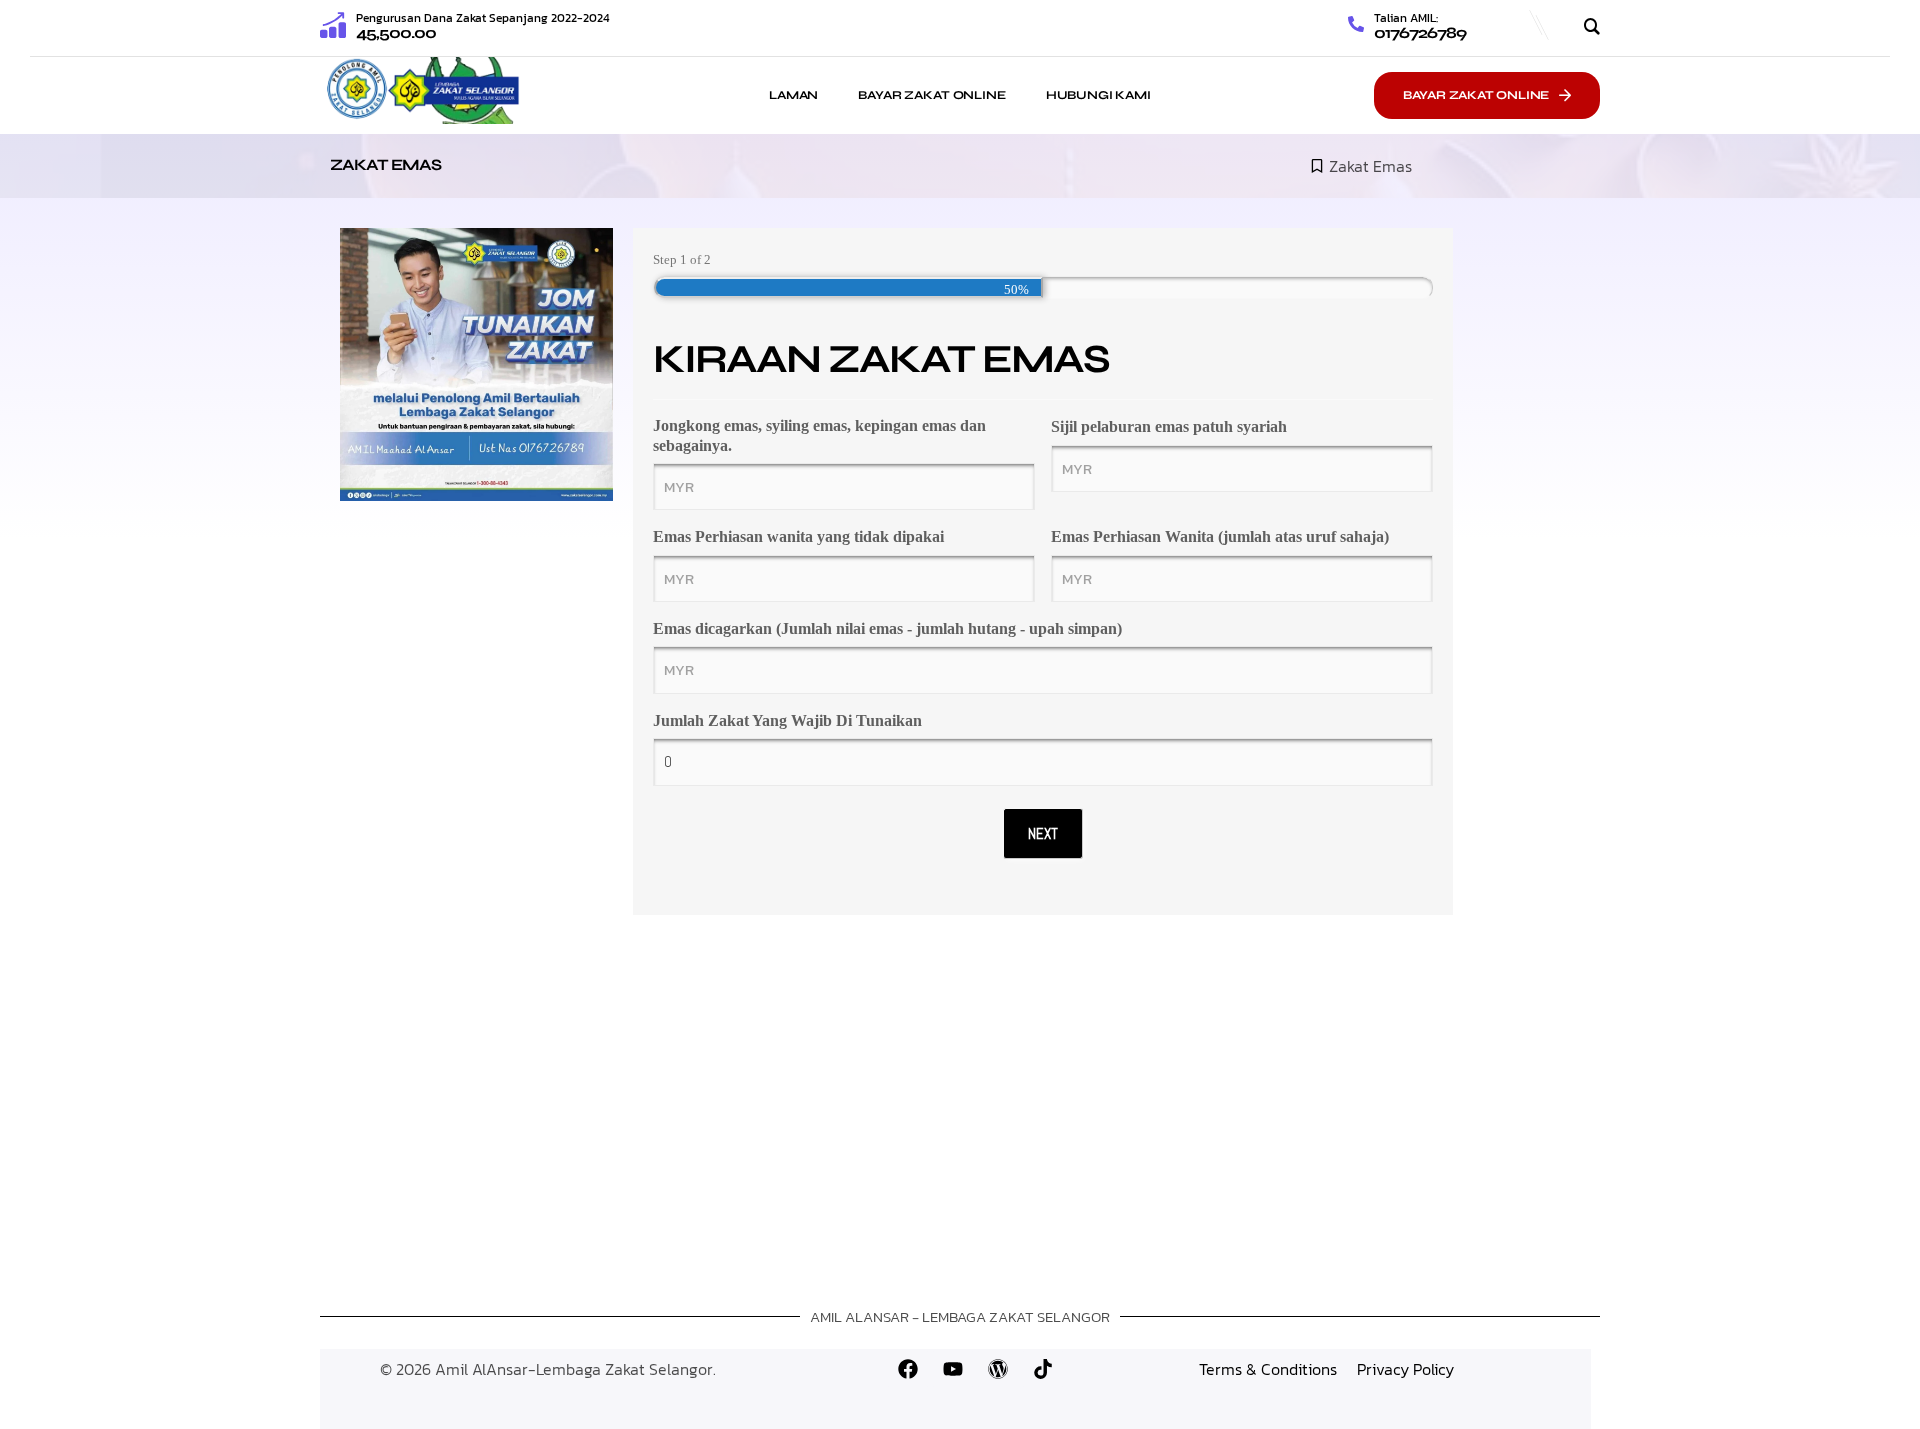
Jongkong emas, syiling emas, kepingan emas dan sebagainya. (819, 435)
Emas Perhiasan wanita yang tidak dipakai (798, 536)
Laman (793, 95)
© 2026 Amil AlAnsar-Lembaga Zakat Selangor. (548, 1369)
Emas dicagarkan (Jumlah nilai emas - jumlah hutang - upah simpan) (887, 628)
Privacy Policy (1405, 1369)
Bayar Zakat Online (931, 95)
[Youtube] (953, 1369)
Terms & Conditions (1268, 1369)
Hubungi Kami (1098, 95)
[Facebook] (908, 1369)
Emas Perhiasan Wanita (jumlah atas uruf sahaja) (1220, 536)
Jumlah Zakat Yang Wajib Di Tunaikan (787, 720)
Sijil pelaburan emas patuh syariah (1169, 426)
